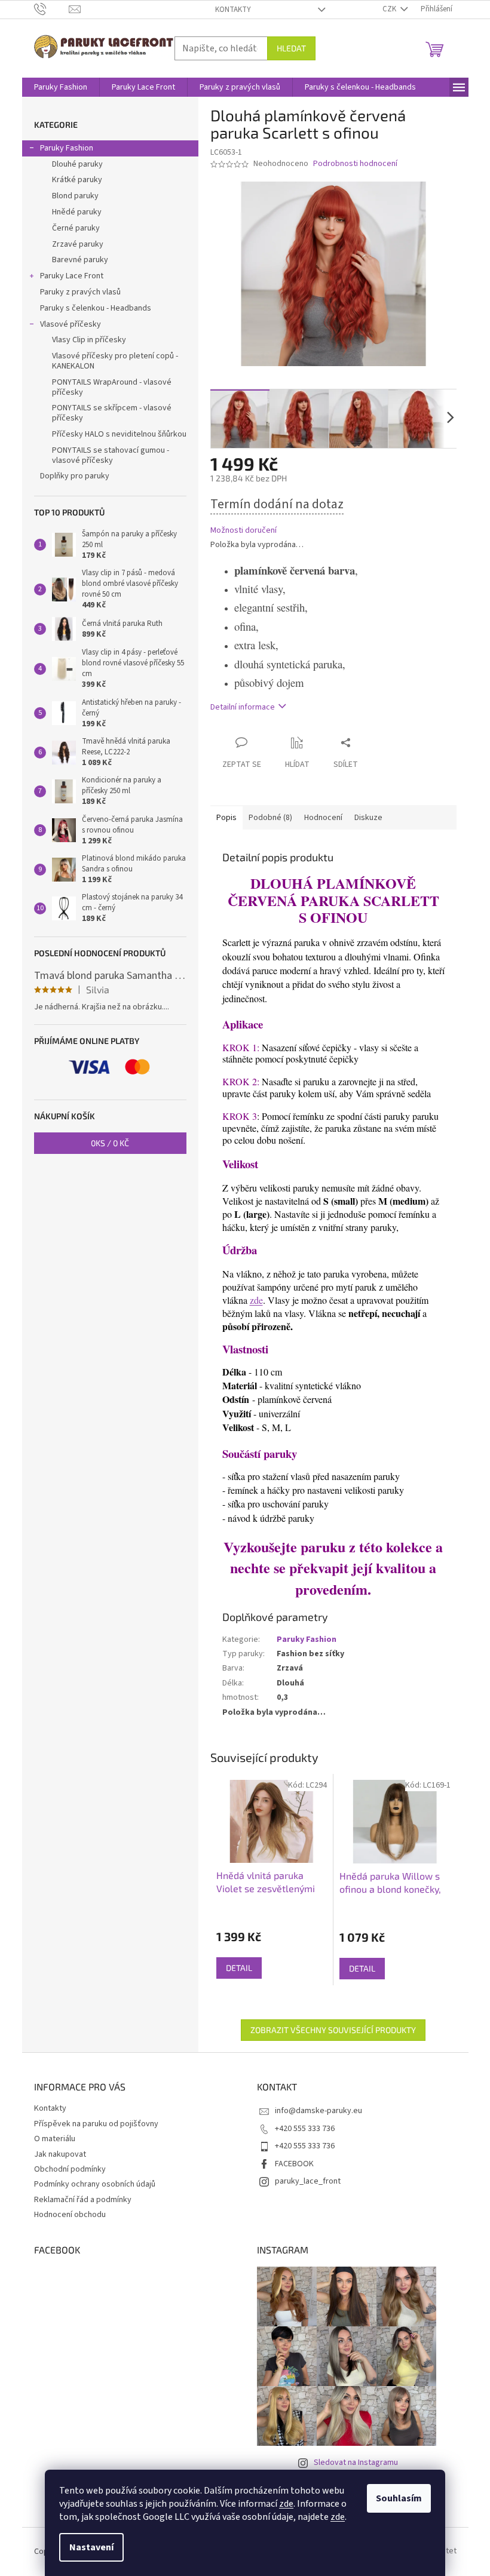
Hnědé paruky (77, 212)
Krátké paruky (77, 180)
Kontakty (233, 10)
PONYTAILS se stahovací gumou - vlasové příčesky (111, 455)
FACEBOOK (294, 2164)
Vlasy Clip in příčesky (89, 340)
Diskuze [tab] (368, 818)
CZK (390, 9)
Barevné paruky (80, 260)
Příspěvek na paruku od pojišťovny (96, 2124)
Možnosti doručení (244, 531)
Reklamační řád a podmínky (83, 2200)
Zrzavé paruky (78, 244)
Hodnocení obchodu (70, 2215)
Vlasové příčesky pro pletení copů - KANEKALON (115, 361)
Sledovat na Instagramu (356, 2463)
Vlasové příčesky (71, 324)
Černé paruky (76, 228)
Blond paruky (75, 196)
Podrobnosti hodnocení (355, 164)
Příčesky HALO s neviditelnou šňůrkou (119, 434)
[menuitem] (61, 87)
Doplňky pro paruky (75, 476)
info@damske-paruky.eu (318, 2111)
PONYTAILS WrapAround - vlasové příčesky (112, 387)
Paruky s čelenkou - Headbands (96, 308)
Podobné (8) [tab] (270, 818)
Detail (239, 1968)
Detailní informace (243, 707)
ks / (110, 1143)
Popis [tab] (226, 818)
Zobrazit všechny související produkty (333, 2030)
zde (286, 2504)
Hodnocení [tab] (323, 818)
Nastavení (91, 2547)
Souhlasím (399, 2498)
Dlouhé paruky (77, 164)
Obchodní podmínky (70, 2169)
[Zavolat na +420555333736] (52, 9)
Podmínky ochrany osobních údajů (95, 2184)
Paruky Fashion (67, 148)
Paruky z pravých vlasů (80, 292)
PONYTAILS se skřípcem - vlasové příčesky (112, 413)
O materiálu (55, 2139)
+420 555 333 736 (305, 2129)
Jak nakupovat (60, 2154)
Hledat (291, 48)
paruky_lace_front (308, 2181)
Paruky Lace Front (72, 276)
